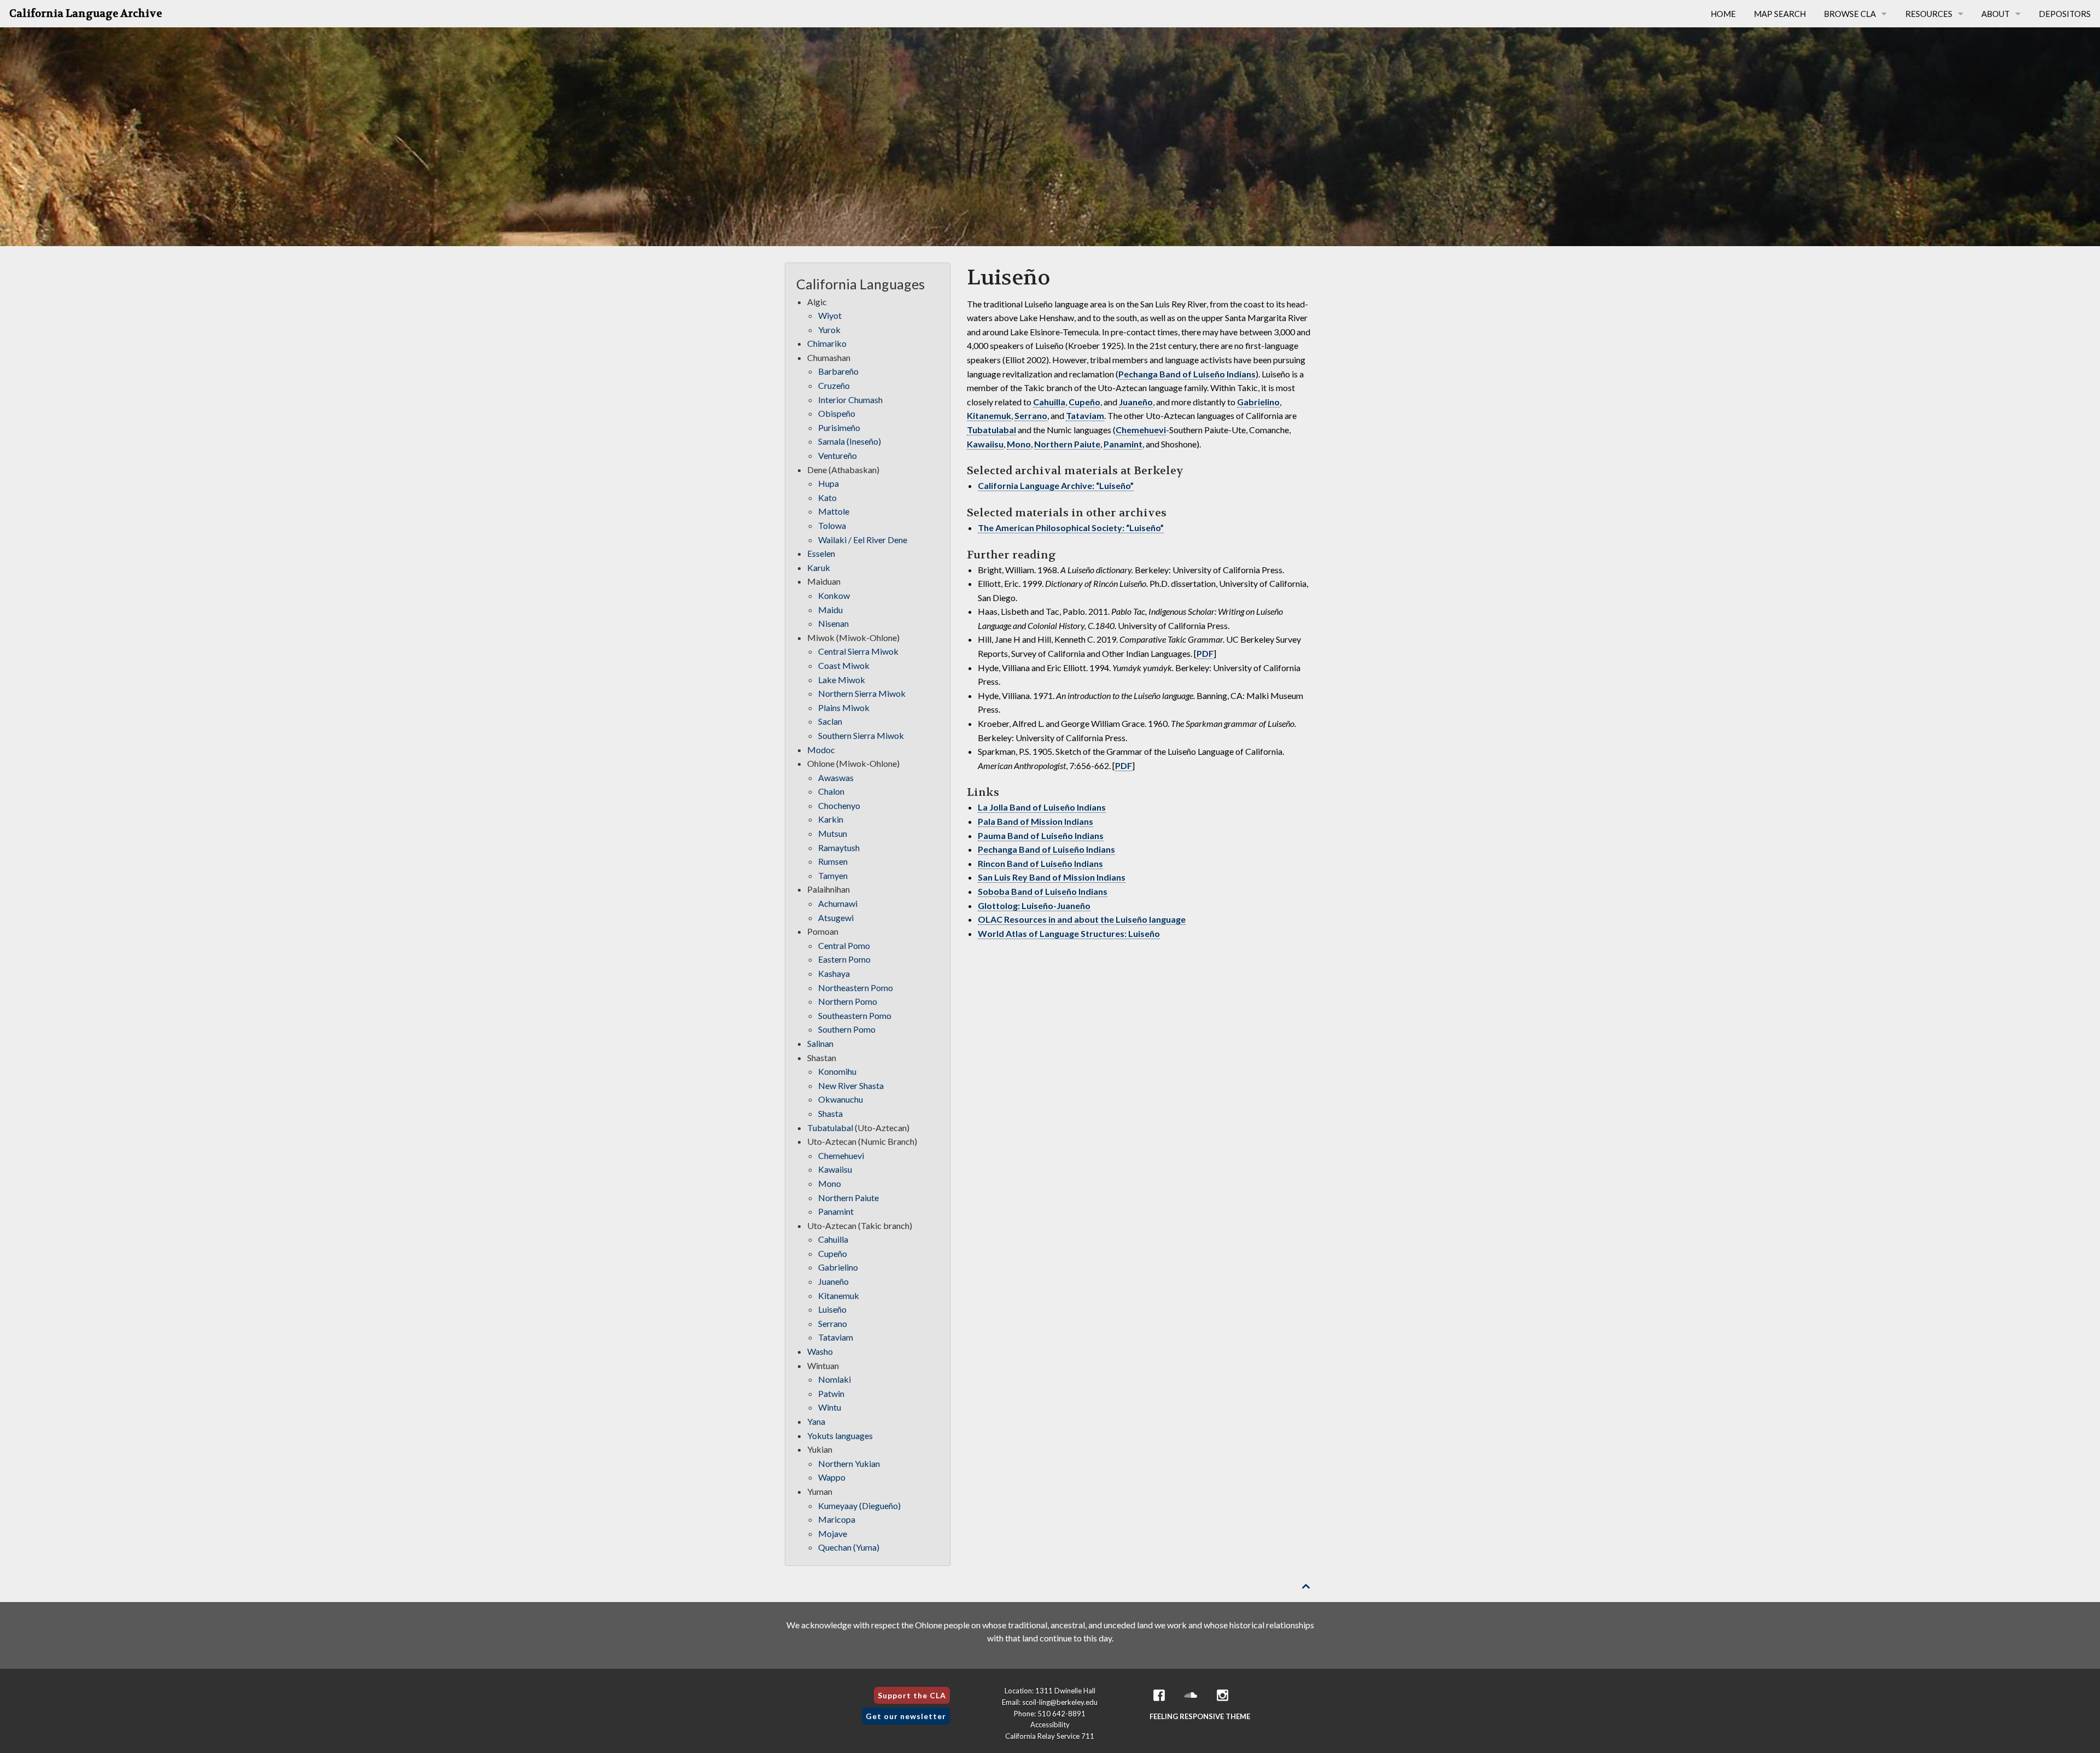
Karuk (819, 567)
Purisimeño (839, 427)
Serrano (1031, 415)
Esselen (821, 553)
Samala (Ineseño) (850, 441)
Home (1723, 14)
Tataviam (1085, 415)
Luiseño (832, 1309)
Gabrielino (1258, 402)
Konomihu (837, 1071)
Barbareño (838, 371)
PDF (1205, 653)
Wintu (830, 1407)
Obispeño (837, 413)
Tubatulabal (991, 430)
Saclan (830, 721)
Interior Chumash (850, 400)
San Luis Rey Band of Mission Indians (1052, 877)
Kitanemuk (989, 415)
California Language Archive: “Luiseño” (1056, 485)
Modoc (821, 750)
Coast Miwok (844, 665)
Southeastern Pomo (855, 1015)
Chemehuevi (1141, 430)
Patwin (831, 1393)
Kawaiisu (985, 444)
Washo (820, 1351)
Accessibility (1050, 1725)
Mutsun (833, 833)
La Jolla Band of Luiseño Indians (1042, 807)
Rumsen (833, 861)
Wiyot (830, 315)
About (1996, 14)
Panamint (1123, 444)
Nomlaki (835, 1379)
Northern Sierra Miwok (862, 693)
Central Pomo (844, 945)
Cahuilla (1049, 402)
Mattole (834, 511)
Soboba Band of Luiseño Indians (1043, 891)
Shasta (830, 1113)
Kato (827, 497)
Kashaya (834, 973)
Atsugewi (836, 918)
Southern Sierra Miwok (861, 735)
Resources (1929, 14)
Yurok (829, 330)
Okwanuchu (841, 1099)
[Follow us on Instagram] (1223, 1695)
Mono (1019, 444)
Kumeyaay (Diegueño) (859, 1506)
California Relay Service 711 (1050, 1736)
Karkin (831, 819)
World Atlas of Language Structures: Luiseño (1069, 933)
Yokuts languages (840, 1435)
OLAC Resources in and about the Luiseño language (1082, 919)
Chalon (831, 791)
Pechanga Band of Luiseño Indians (1187, 374)
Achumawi (838, 903)
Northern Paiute (1067, 444)
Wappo (832, 1477)
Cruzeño (834, 385)
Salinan (820, 1043)
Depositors (2065, 14)
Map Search (1780, 14)
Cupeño (1084, 402)
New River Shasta (851, 1085)
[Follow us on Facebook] (1159, 1695)
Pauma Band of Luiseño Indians (1041, 835)
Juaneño (1136, 402)
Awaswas (836, 778)
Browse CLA (1850, 14)
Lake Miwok (842, 680)
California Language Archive (86, 14)
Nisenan (833, 623)
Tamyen (833, 875)
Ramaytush (839, 848)
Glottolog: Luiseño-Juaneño (1034, 905)
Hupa (829, 483)
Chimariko (827, 343)
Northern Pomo (848, 1001)
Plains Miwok (844, 707)
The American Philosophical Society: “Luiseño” (1071, 528)
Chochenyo (839, 805)
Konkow (834, 595)
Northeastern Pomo (856, 988)
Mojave (833, 1533)
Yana (816, 1421)
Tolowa (832, 525)
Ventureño (838, 455)
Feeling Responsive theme (1200, 1716)
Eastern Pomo (844, 959)
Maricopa (837, 1519)
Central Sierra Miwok (858, 651)
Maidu (830, 610)
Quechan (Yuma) (849, 1547)
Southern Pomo (847, 1029)
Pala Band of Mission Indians (1036, 821)
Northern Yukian (849, 1463)
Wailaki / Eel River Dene (863, 540)
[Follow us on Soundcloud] (1191, 1695)
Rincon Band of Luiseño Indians (1040, 863)
